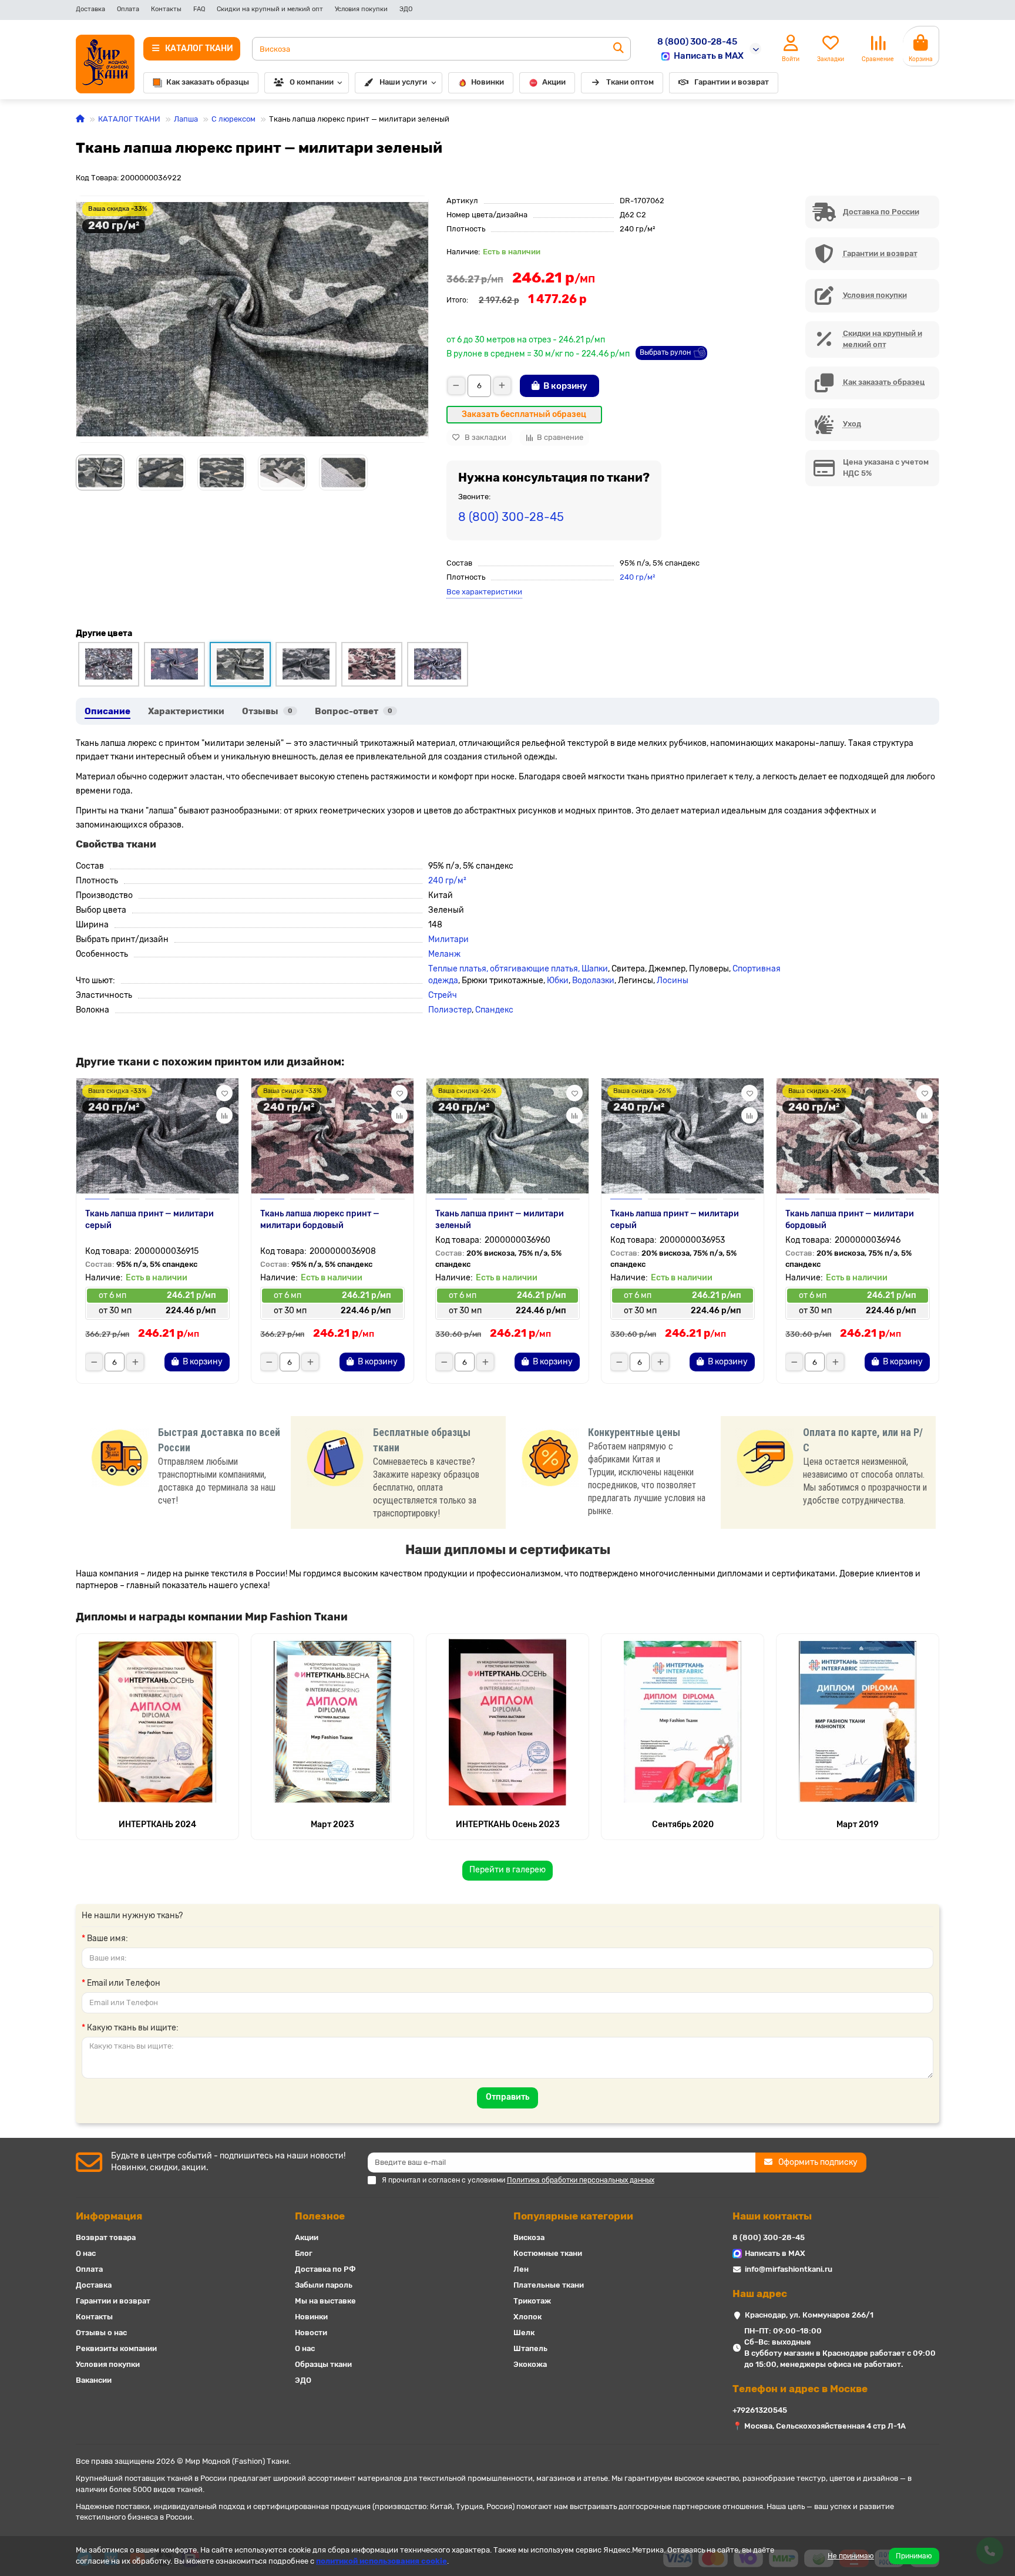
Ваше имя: (107, 1938)
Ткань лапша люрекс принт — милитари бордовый (320, 1220)
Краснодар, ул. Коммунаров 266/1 (809, 2315)
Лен (521, 2269)
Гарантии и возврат (732, 82)
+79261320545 (760, 2410)
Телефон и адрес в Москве (800, 2389)
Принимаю (914, 2556)
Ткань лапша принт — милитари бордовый (850, 1220)
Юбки (558, 981)
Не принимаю (851, 2556)
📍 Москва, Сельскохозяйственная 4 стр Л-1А (819, 2426)
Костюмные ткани (548, 2253)
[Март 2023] (332, 1722)
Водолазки (593, 981)
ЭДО (406, 9)
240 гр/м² (637, 577)
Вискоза (529, 2237)
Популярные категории (573, 2216)
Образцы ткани (323, 2364)
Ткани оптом (630, 82)
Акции (554, 82)
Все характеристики (484, 592)
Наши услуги (403, 82)
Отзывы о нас (101, 2333)
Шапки (595, 969)
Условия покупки (361, 9)
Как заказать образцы (208, 82)
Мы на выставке (325, 2301)
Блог (304, 2253)
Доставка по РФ (325, 2269)
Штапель (530, 2348)
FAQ (199, 9)
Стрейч (443, 995)
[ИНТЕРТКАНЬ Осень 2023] (508, 1722)
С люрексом (233, 119)
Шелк (524, 2333)
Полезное (320, 2216)
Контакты (166, 9)
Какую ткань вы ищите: (133, 2028)
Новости (311, 2333)
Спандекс (494, 1010)
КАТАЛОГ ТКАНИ (129, 119)
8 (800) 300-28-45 (697, 42)
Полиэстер (450, 1010)
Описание (107, 711)
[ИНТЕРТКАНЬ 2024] (157, 1722)
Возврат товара (106, 2237)
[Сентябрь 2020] (683, 1722)
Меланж (444, 954)
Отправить (508, 2097)
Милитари (448, 939)
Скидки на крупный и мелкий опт (270, 9)
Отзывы (267, 711)
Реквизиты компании (116, 2348)
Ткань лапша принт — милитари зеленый (500, 1220)
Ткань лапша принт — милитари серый (149, 1220)
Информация (109, 2216)
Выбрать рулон (665, 352)
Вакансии (94, 2380)
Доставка (90, 9)
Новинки (488, 82)
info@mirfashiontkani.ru (789, 2269)
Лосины (673, 981)
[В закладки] (224, 1093)
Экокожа (530, 2364)
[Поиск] (619, 49)
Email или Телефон (124, 1983)
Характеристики (186, 711)
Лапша (186, 119)
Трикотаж (532, 2301)
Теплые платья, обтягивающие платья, (505, 969)
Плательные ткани (549, 2285)
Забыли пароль (324, 2285)
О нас (86, 2253)
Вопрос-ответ (354, 711)
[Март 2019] (858, 1722)
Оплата (128, 9)
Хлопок (527, 2317)
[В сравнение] (224, 1115)
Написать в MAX (709, 56)
